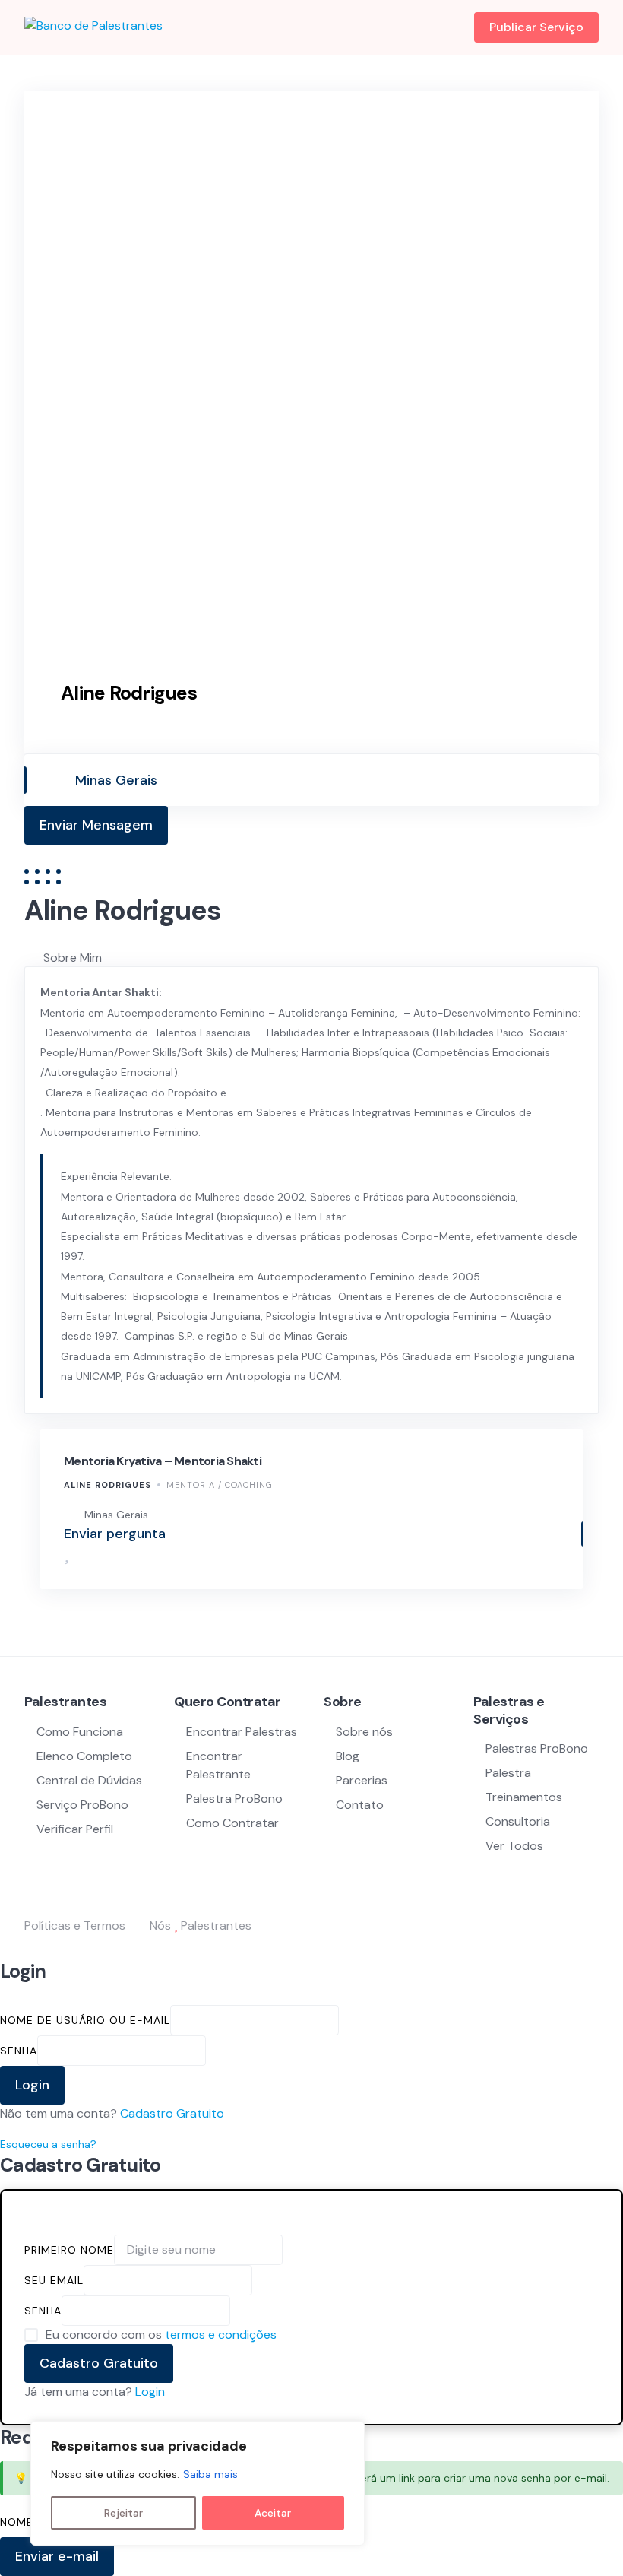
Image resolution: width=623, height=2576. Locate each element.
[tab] (321, 958)
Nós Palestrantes (201, 1926)
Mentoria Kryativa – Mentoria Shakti (163, 1461)
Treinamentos (524, 1797)
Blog (348, 1756)
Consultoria (518, 1821)
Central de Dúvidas (89, 1780)
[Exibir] (213, 2050)
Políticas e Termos (75, 1926)
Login (150, 2392)
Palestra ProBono (234, 1799)
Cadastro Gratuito (172, 2113)
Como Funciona (80, 1732)
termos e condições (221, 2335)
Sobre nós (364, 1732)
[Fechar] (349, 2434)
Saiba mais (210, 2474)
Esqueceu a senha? (48, 2144)
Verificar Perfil (75, 1829)
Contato (360, 1805)
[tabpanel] (311, 1190)
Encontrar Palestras (242, 1732)
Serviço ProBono (84, 1805)
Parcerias (362, 1780)
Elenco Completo (84, 1756)
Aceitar (273, 2513)
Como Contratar (232, 1823)
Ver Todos (514, 1846)
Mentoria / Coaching (220, 1485)
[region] (198, 2483)
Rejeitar (123, 2513)
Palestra (508, 1773)
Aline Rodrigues (108, 1485)
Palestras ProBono (537, 1748)
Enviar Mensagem (96, 825)
